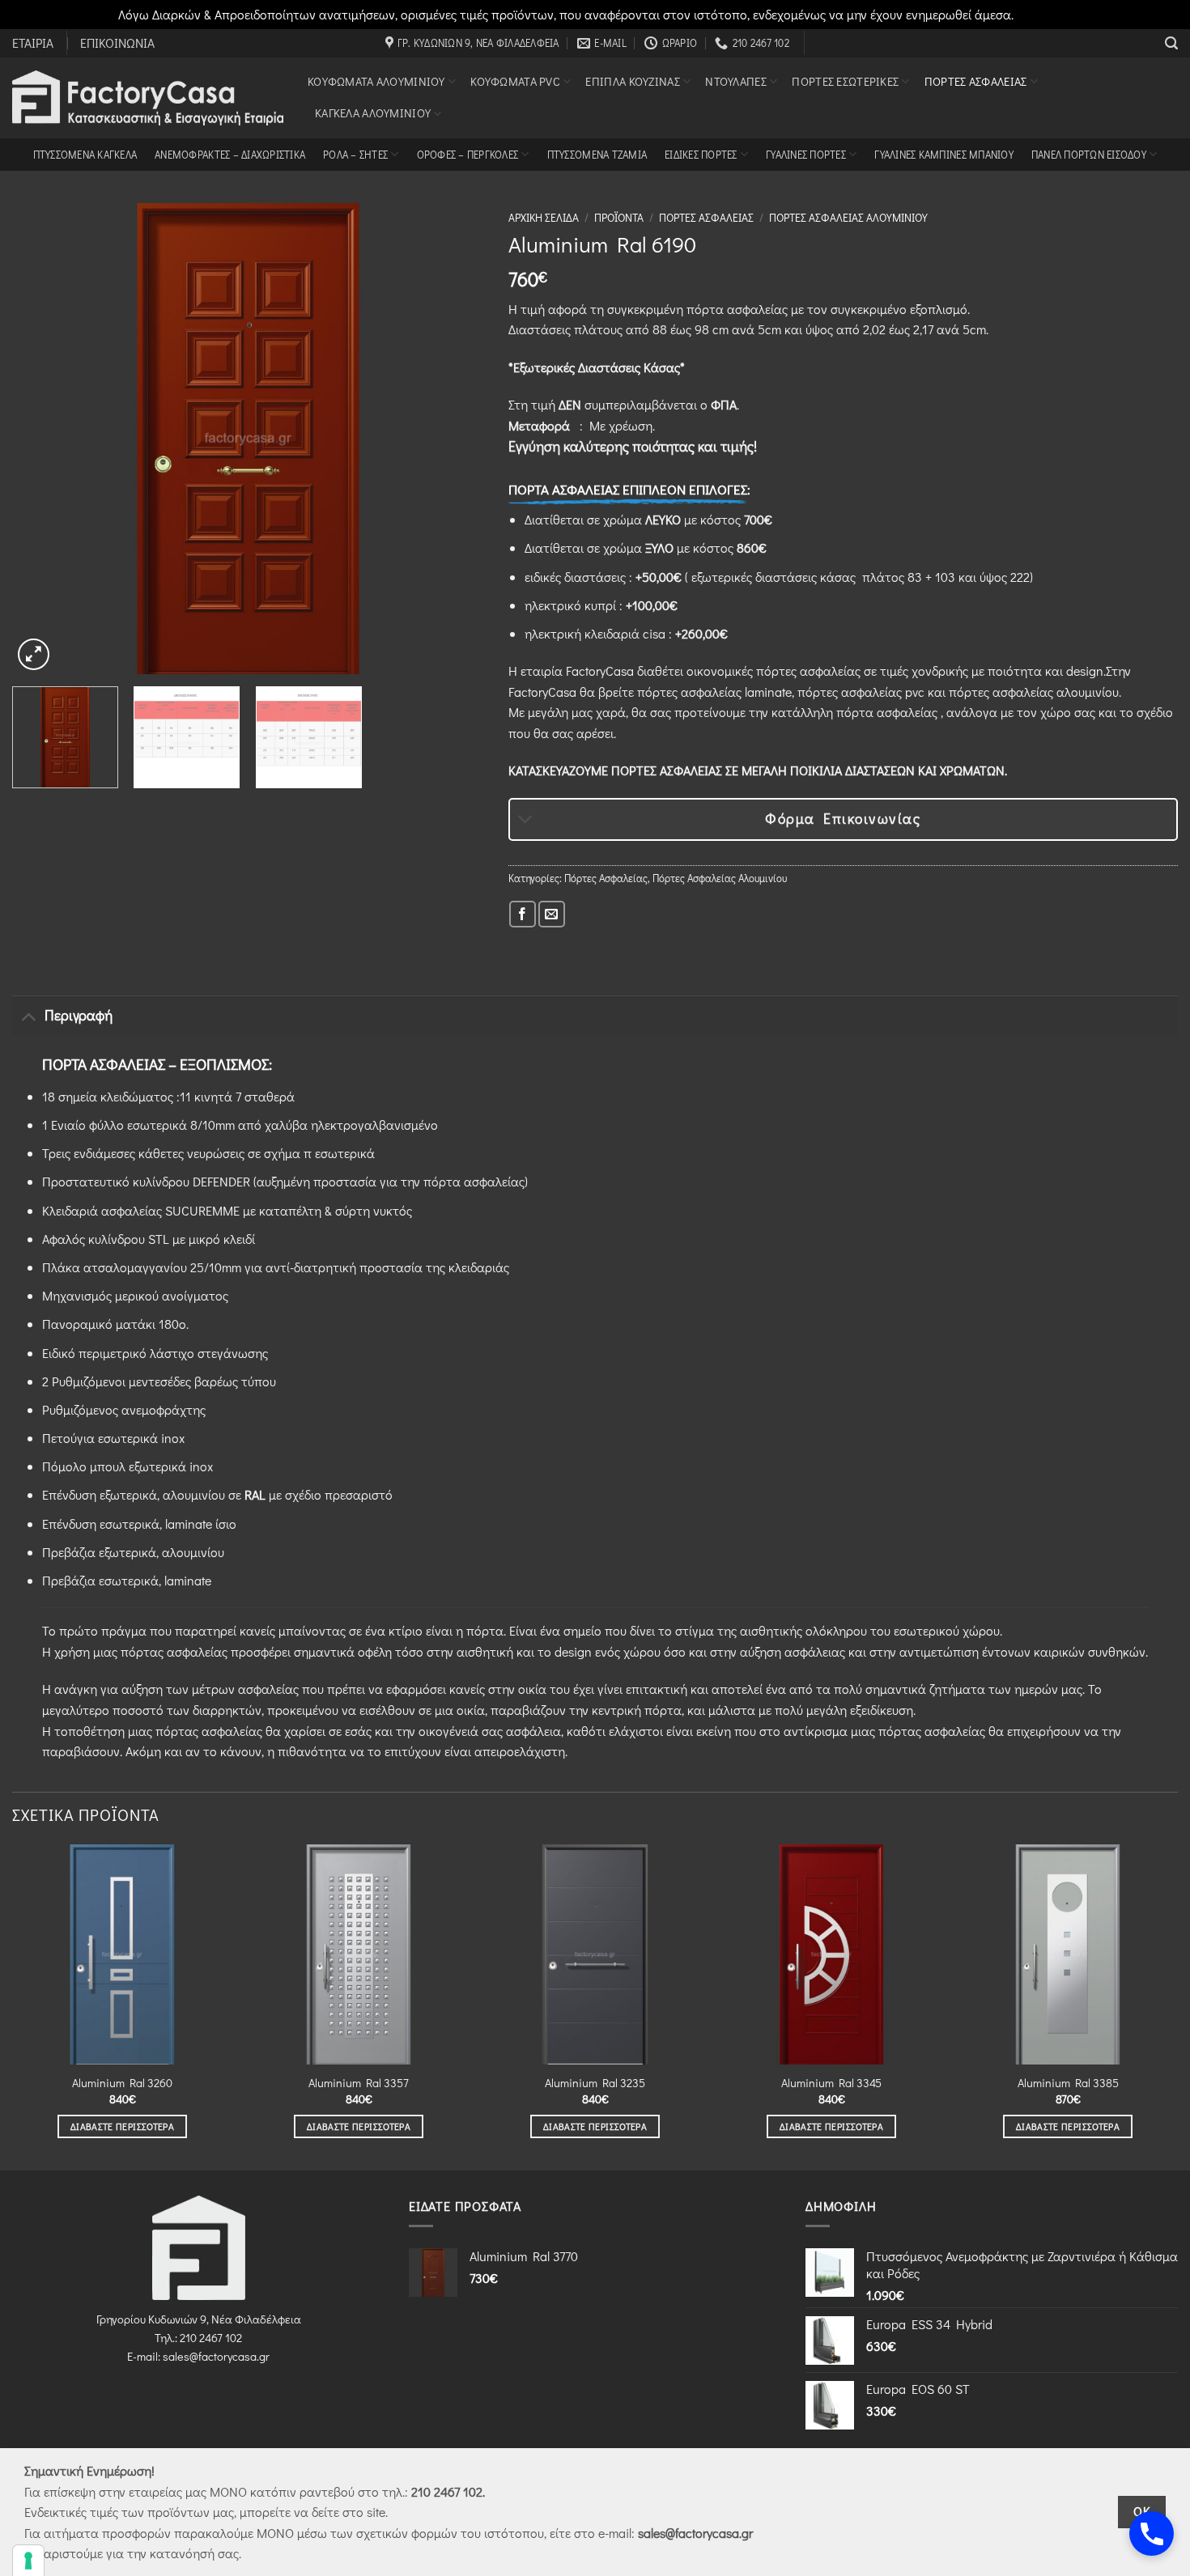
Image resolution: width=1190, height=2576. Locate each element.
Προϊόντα (619, 218)
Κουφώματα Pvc (515, 81)
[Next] (454, 439)
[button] (1171, 43)
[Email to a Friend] (552, 914)
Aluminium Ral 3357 (359, 2083)
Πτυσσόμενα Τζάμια (597, 155)
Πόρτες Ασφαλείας (976, 81)
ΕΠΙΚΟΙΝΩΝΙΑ (117, 43)
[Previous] (42, 439)
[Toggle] (526, 821)
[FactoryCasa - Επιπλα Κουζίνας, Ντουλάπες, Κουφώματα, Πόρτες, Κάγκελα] (148, 98)
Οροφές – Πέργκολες (468, 155)
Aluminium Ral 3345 (831, 2083)
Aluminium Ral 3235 (595, 2083)
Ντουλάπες (736, 81)
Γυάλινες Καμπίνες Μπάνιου (943, 155)
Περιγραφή (79, 1015)
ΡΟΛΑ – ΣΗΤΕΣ (355, 155)
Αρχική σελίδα (544, 218)
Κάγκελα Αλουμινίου (373, 113)
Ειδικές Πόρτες (701, 155)
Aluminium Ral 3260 (122, 2083)
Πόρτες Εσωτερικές (845, 81)
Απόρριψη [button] (1045, 14)
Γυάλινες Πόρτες (806, 155)
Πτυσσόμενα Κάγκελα (85, 155)
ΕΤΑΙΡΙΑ (33, 43)
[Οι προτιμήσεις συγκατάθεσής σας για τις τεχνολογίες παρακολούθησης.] (28, 2561)
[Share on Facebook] (523, 914)
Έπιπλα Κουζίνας (632, 81)
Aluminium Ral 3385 (1068, 2083)
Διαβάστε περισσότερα (122, 2126)
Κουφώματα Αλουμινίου (376, 81)
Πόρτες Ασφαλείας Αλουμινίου (848, 218)
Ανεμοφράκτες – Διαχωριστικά (230, 155)
